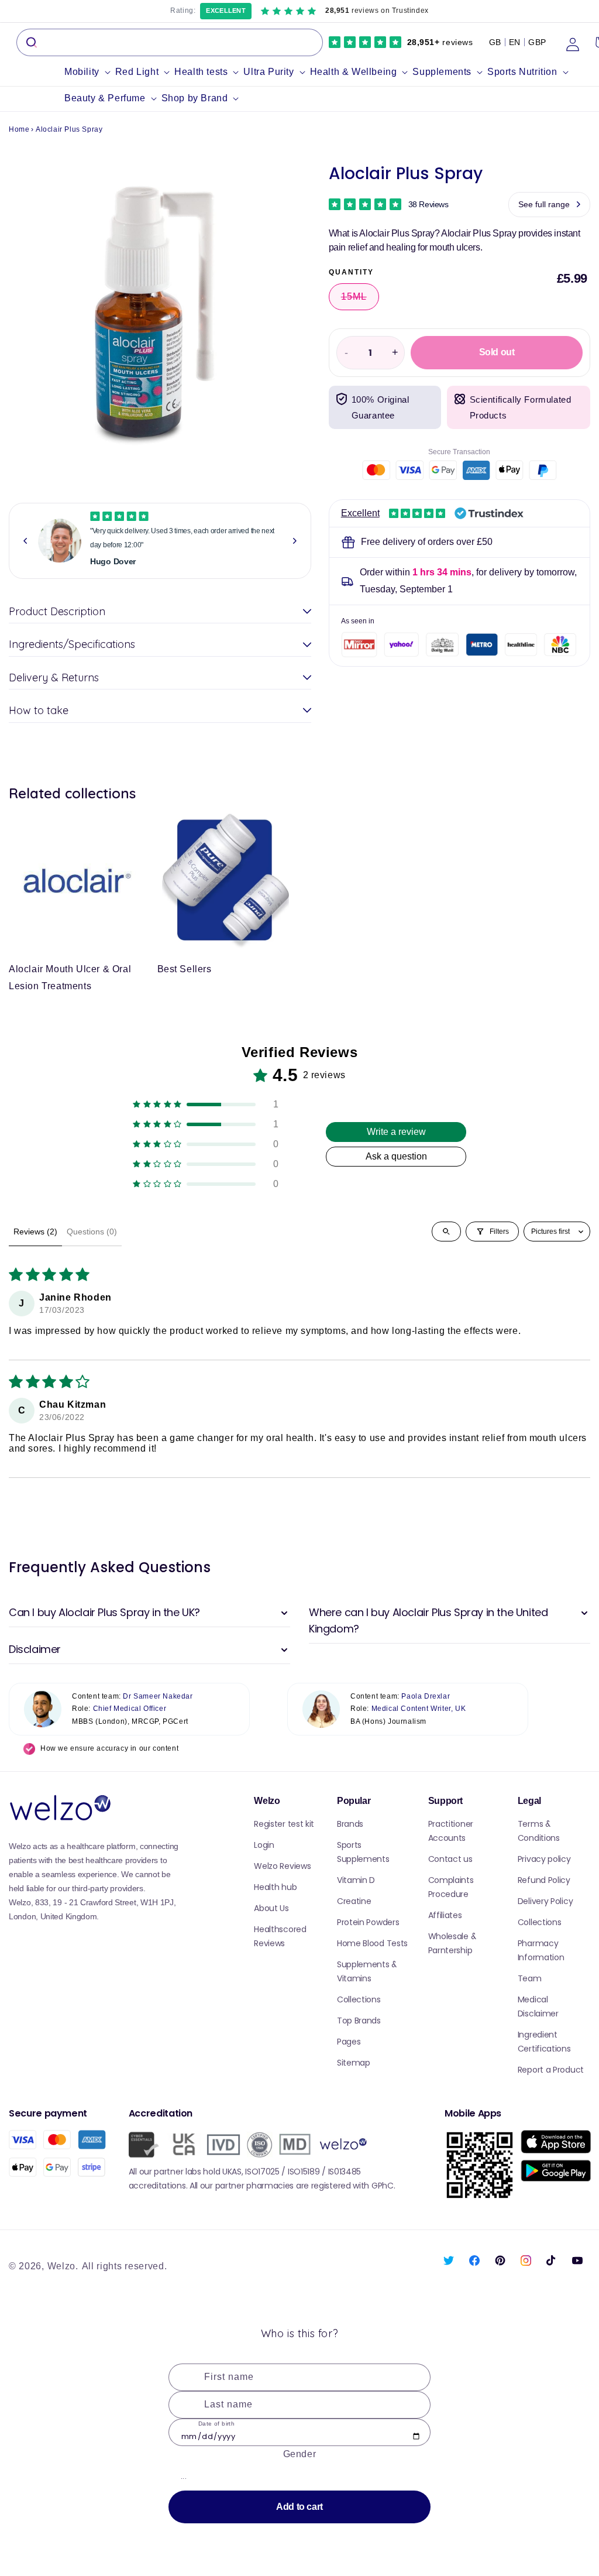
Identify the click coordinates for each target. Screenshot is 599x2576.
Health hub (275, 1887)
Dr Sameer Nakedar (158, 1696)
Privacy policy (544, 1859)
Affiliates (445, 1915)
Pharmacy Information (541, 1950)
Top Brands (359, 2021)
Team (530, 1978)
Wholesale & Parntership (452, 1943)
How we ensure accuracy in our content (109, 1748)
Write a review (396, 1132)
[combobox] (170, 42)
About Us (271, 1908)
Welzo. (63, 2266)
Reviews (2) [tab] (35, 1232)
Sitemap (354, 2063)
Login (264, 1845)
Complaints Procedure (451, 1887)
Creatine (354, 1901)
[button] (90, 72)
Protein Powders (368, 1922)
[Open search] (446, 1232)
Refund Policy (544, 1880)
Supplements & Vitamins (367, 1971)
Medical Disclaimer (538, 2006)
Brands (350, 1824)
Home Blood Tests (372, 1943)
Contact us (450, 1859)
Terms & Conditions (539, 1831)
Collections (359, 1999)
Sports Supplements (363, 1852)
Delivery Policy (545, 1901)
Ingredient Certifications (544, 2042)
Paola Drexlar (426, 1696)
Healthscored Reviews (280, 1936)
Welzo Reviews (282, 1866)
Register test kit (284, 1824)
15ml (360, 301)
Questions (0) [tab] (92, 1232)
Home (19, 129)
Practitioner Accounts (451, 1831)
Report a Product (551, 2070)
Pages (349, 2042)
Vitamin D (356, 1880)
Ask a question (396, 1156)
